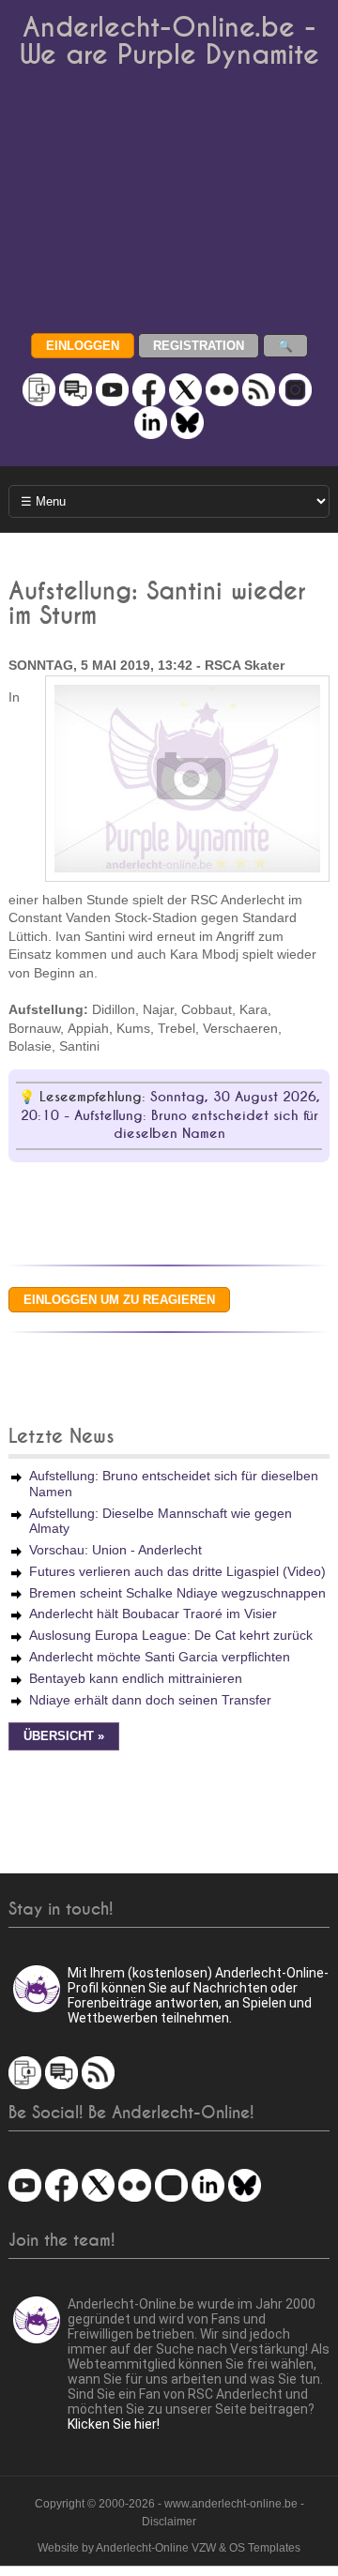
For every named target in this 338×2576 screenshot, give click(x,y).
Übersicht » (64, 1736)
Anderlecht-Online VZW (156, 2548)
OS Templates (265, 2548)
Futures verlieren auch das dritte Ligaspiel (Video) (177, 1571)
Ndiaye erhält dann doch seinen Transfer (150, 1700)
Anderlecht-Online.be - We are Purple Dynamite (169, 41)
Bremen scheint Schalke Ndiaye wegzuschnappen (177, 1593)
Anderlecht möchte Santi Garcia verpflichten (160, 1657)
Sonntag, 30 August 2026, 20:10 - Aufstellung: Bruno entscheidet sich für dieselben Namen (170, 1115)
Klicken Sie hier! (114, 2424)
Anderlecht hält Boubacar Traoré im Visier (153, 1614)
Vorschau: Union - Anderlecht (115, 1550)
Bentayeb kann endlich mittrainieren (136, 1678)
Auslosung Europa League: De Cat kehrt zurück (171, 1635)
